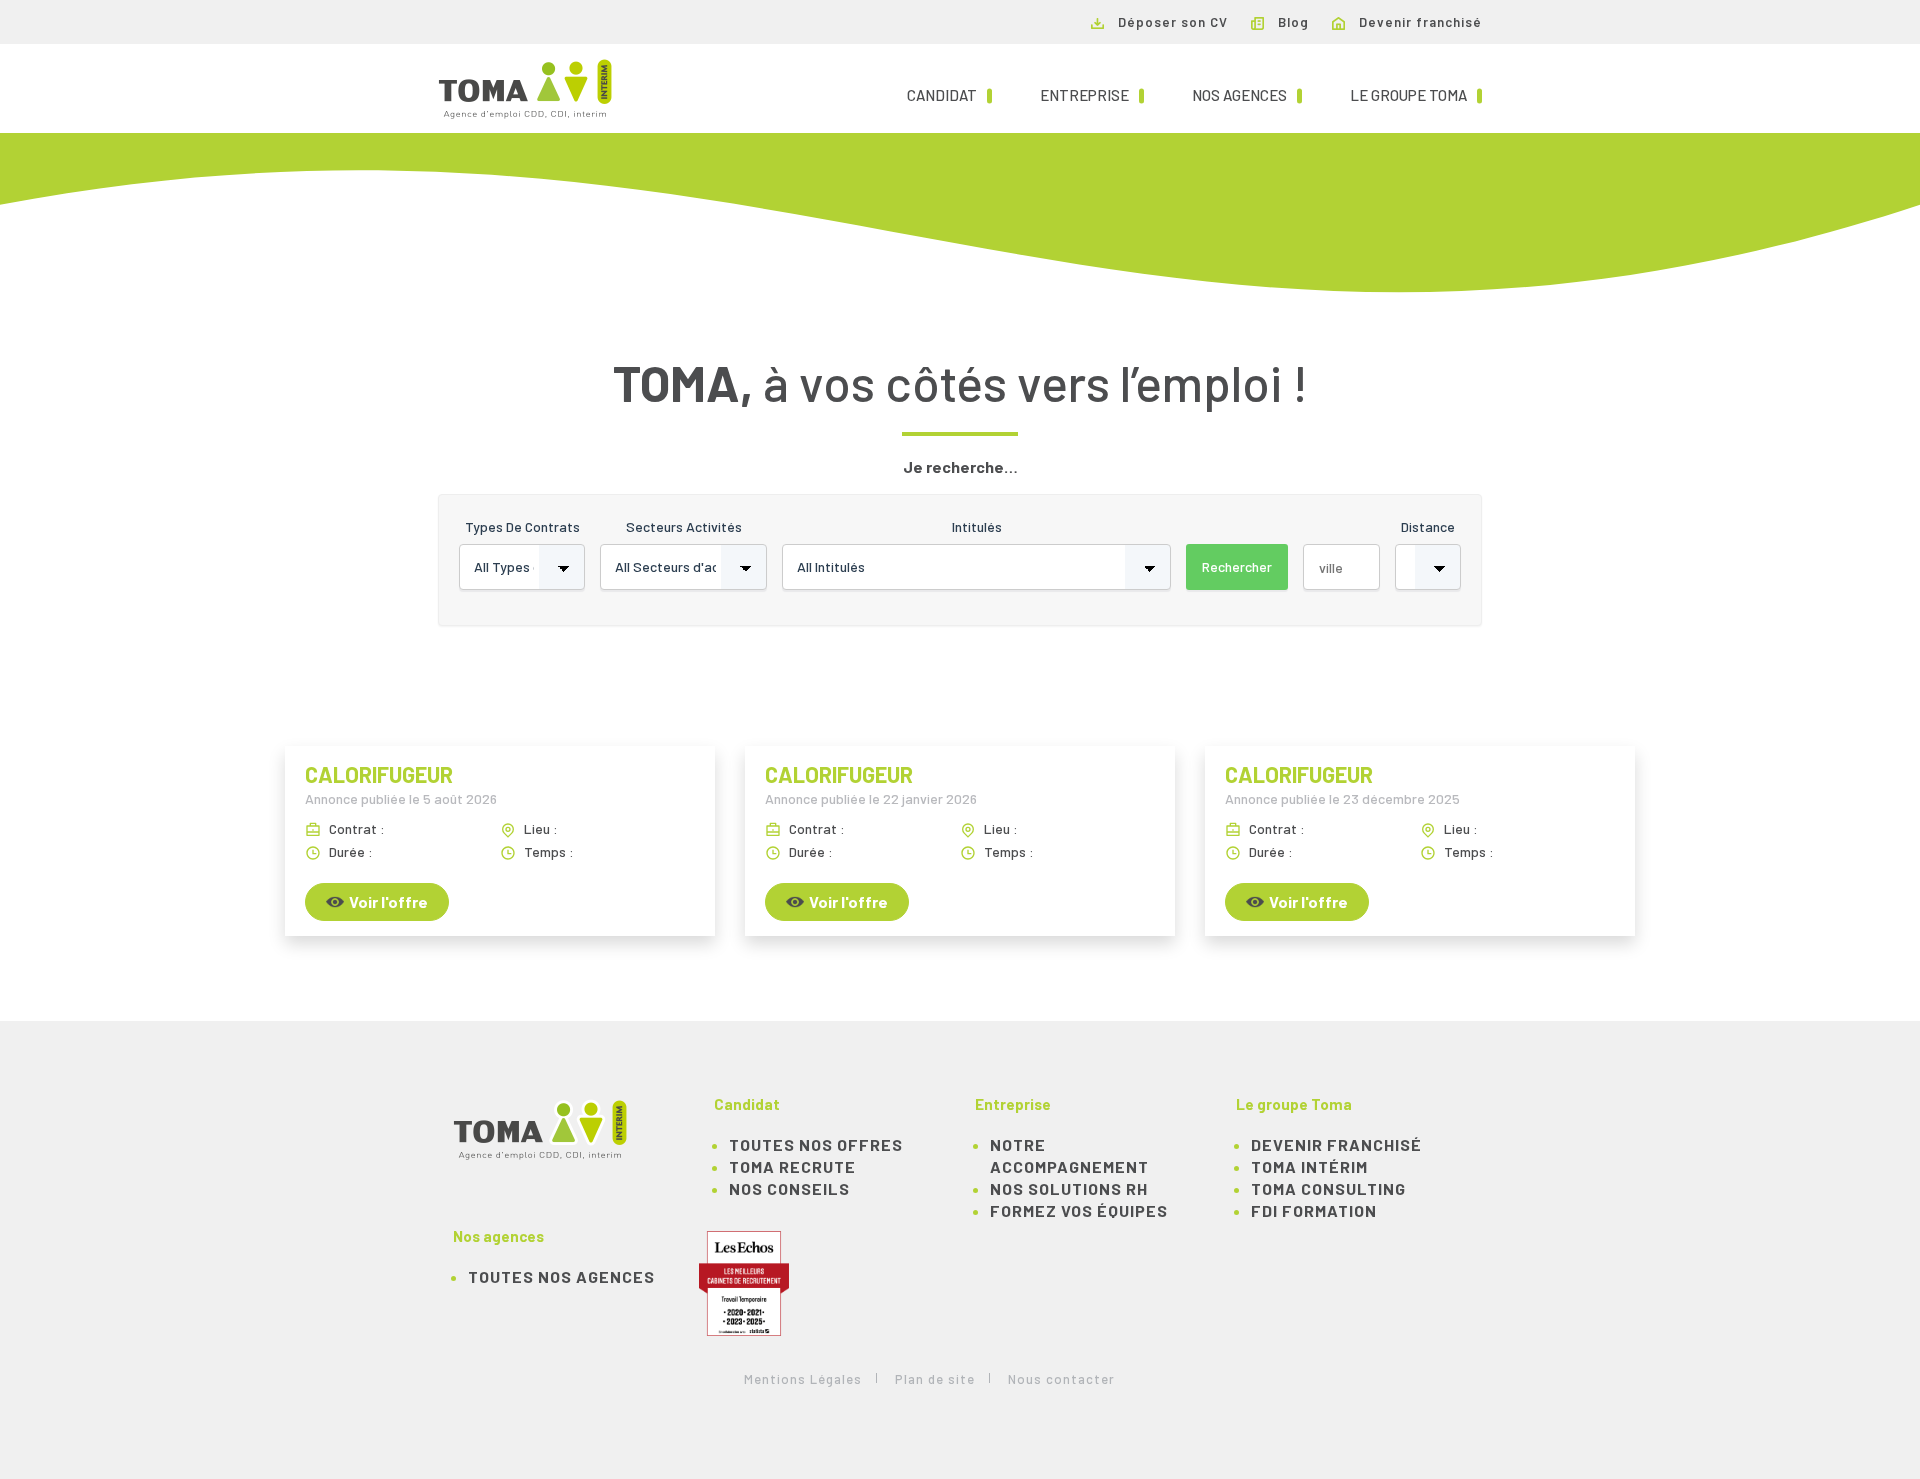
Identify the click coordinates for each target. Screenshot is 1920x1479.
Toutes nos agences (561, 1276)
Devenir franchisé (1418, 22)
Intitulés (977, 526)
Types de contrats (522, 526)
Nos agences (1247, 94)
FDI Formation (1314, 1210)
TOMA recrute (792, 1166)
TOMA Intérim (1309, 1166)
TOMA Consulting (1328, 1188)
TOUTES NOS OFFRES (816, 1144)
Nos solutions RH (1069, 1188)
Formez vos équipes (1079, 1210)
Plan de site (935, 1379)
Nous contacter (1061, 1379)
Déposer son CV (1171, 22)
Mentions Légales (803, 1379)
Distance (1428, 526)
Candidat (949, 94)
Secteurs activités (684, 526)
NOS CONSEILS (789, 1188)
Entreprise (1092, 94)
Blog (1291, 22)
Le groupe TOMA (1416, 94)
